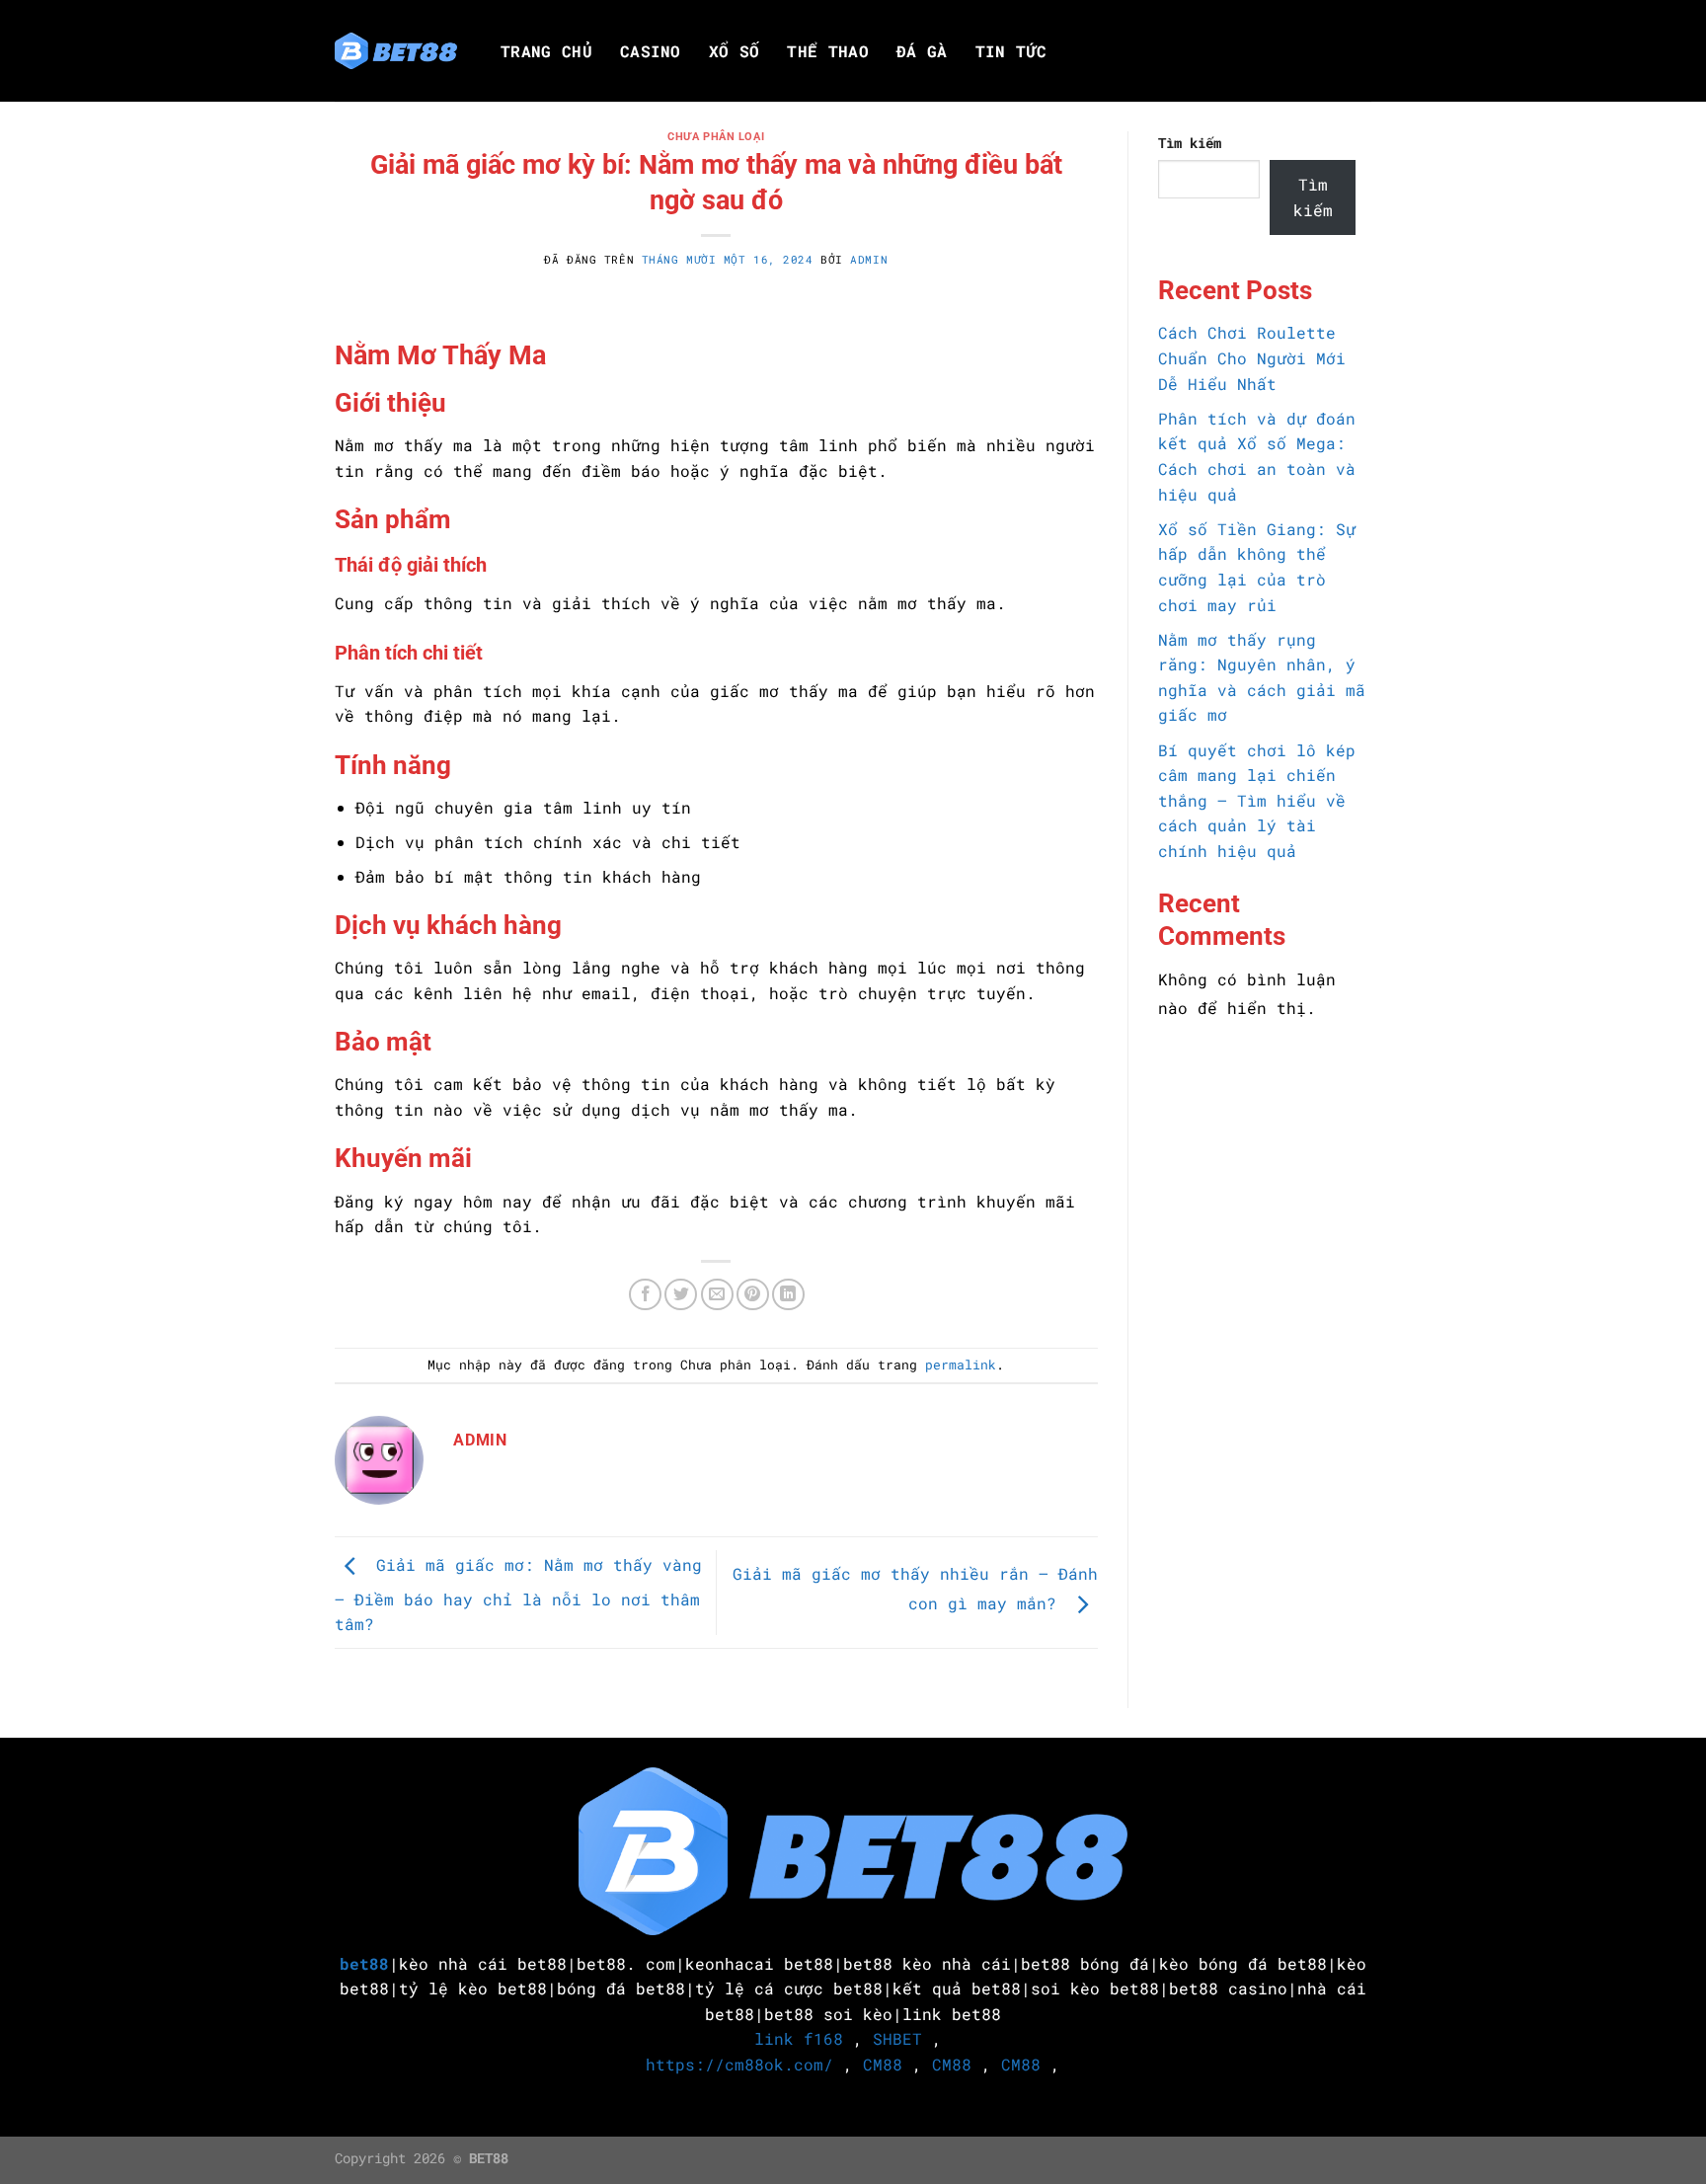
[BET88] (396, 51)
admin (869, 259)
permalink (961, 1365)
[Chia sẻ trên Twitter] (681, 1295)
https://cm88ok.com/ (739, 2064)
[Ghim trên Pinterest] (753, 1295)
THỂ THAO (828, 51)
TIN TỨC (1011, 51)
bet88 (364, 1963)
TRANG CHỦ (546, 51)
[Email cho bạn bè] (717, 1295)
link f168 (799, 2038)
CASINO (651, 51)
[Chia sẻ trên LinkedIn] (788, 1295)
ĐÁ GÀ (922, 51)
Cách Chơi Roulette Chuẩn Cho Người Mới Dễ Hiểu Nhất (1252, 357)
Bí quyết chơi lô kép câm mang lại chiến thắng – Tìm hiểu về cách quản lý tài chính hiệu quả (1257, 800)
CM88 (883, 2064)
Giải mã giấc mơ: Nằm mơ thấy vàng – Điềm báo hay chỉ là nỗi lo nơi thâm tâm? (518, 1595)
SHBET (897, 2038)
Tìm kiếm (1190, 143)
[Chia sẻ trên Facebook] (645, 1295)
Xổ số (735, 51)
